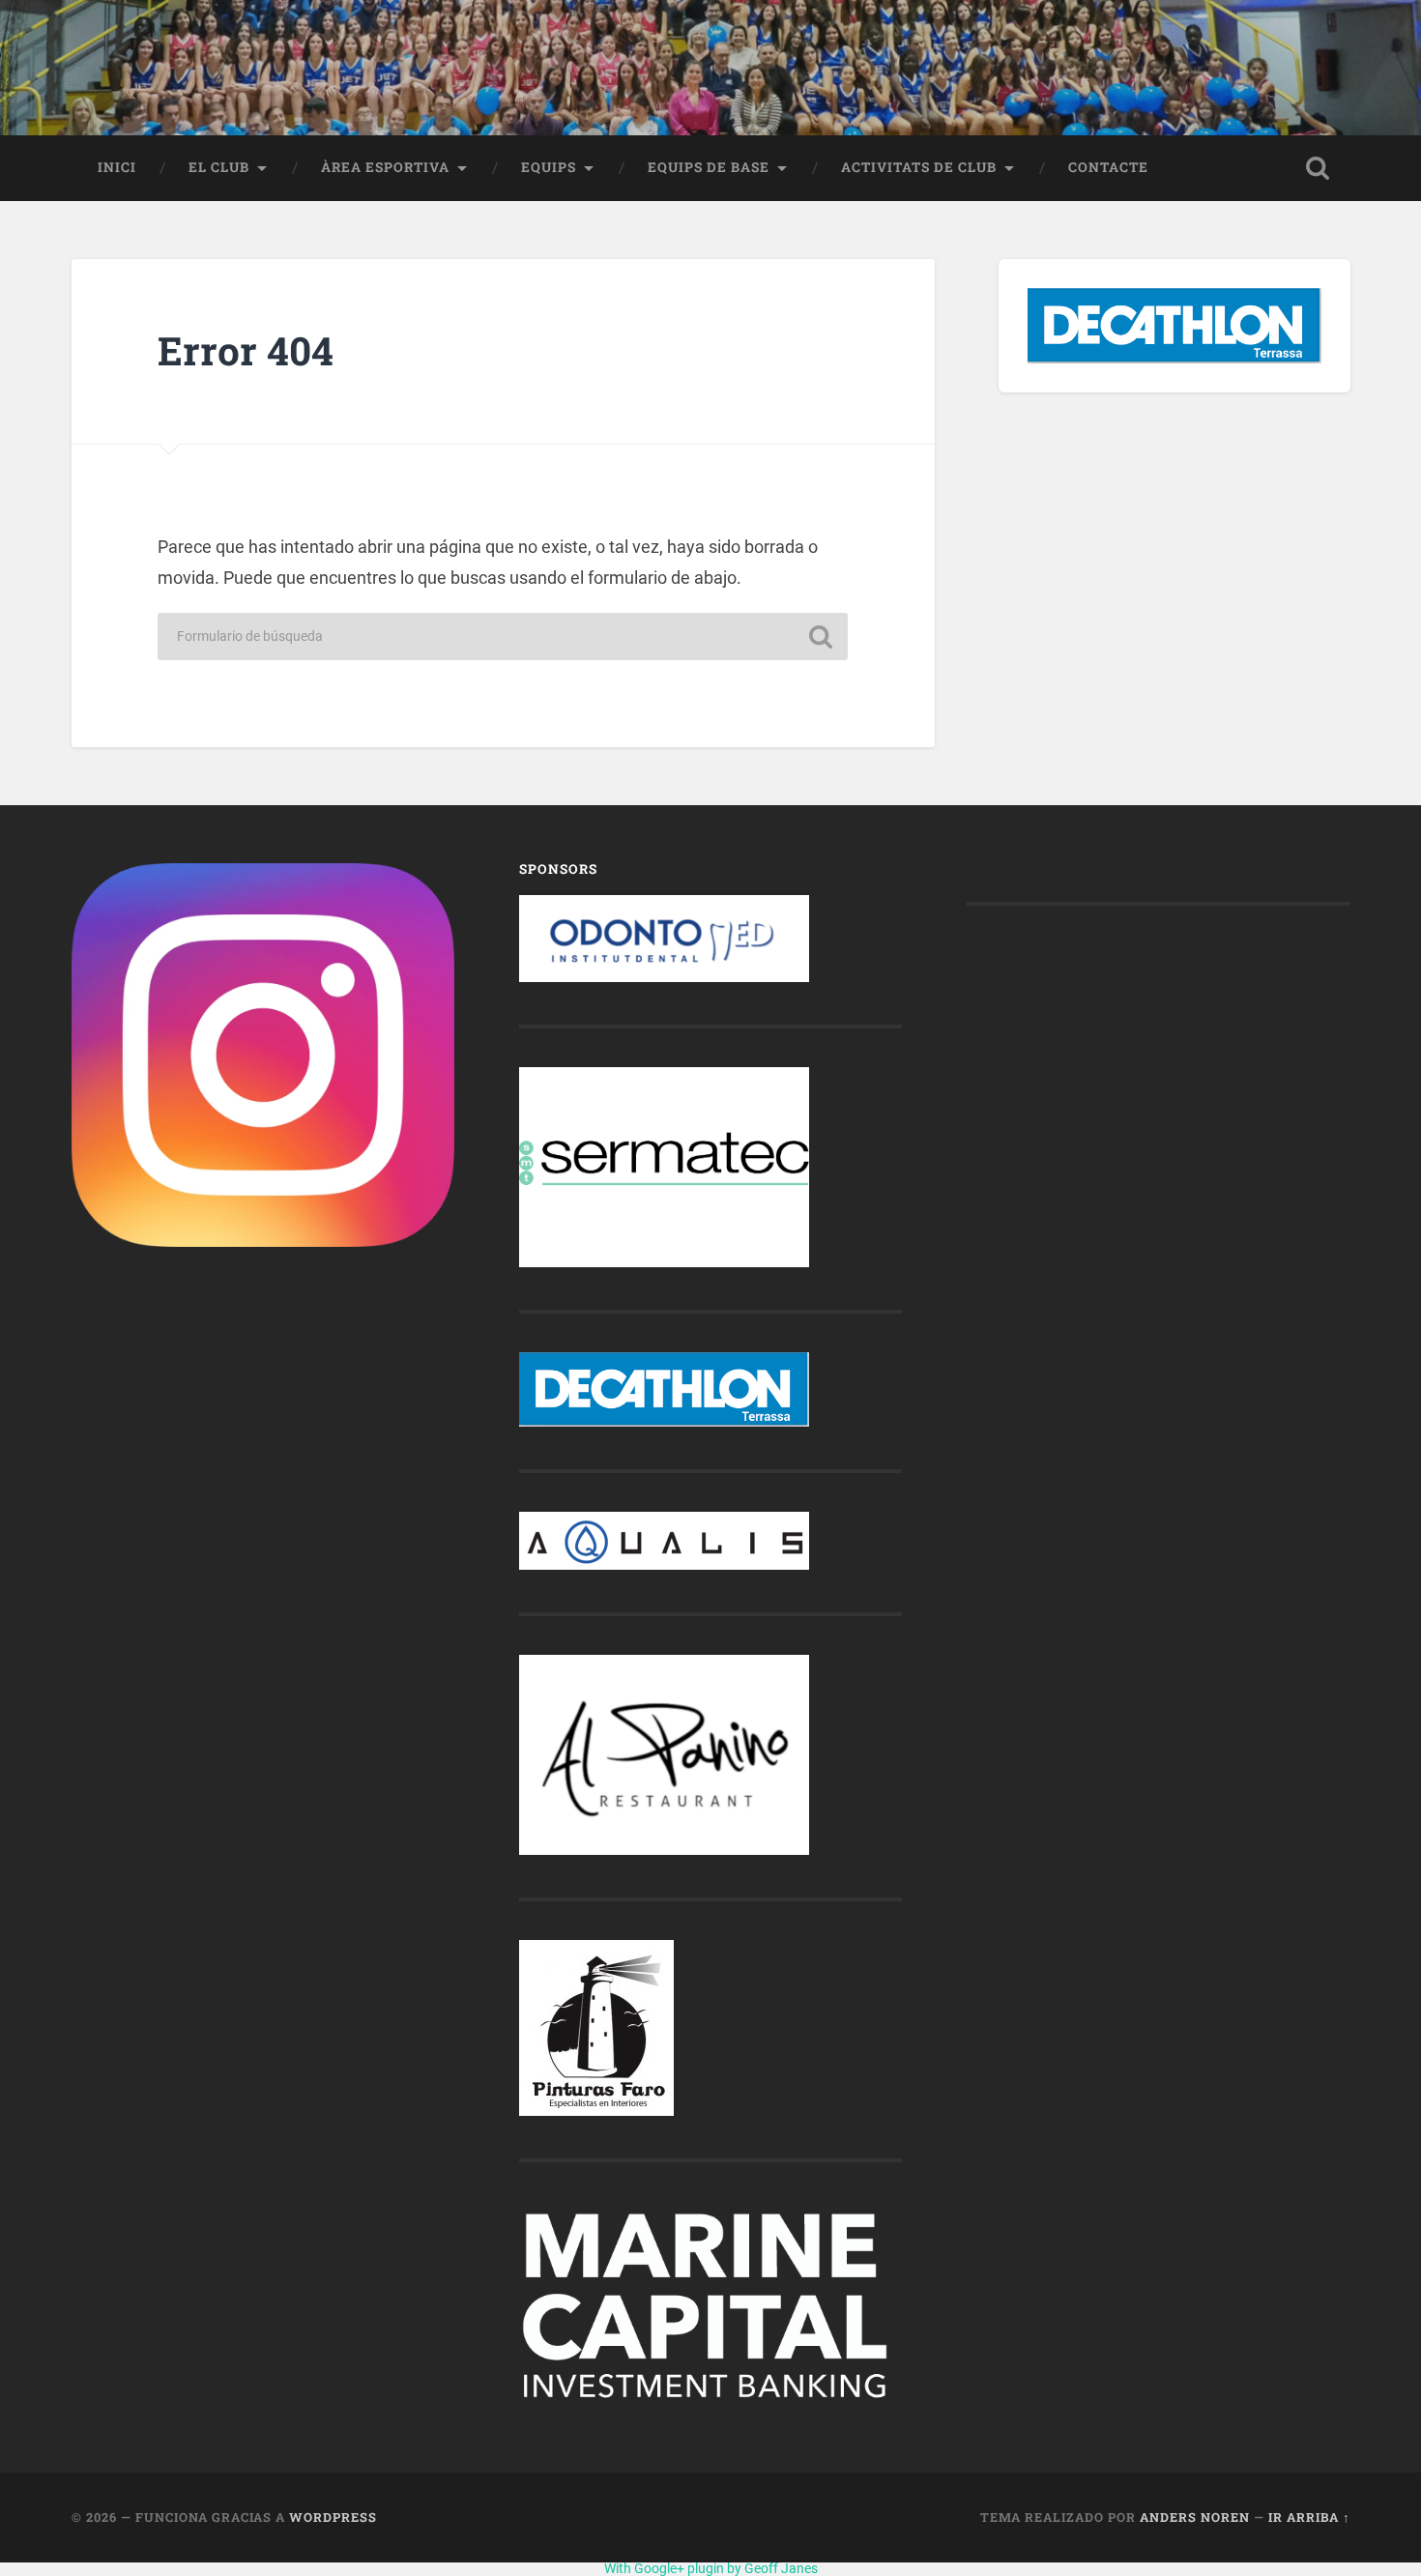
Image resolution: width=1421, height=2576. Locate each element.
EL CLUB (219, 167)
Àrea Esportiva (385, 167)
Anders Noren (1195, 2517)
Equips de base (709, 167)
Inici (117, 167)
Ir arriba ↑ (1309, 2517)
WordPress (333, 2517)
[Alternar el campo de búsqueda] (1318, 168)
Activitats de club (919, 167)
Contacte (1108, 167)
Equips (549, 167)
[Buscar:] (503, 637)
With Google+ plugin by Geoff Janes (711, 2568)
